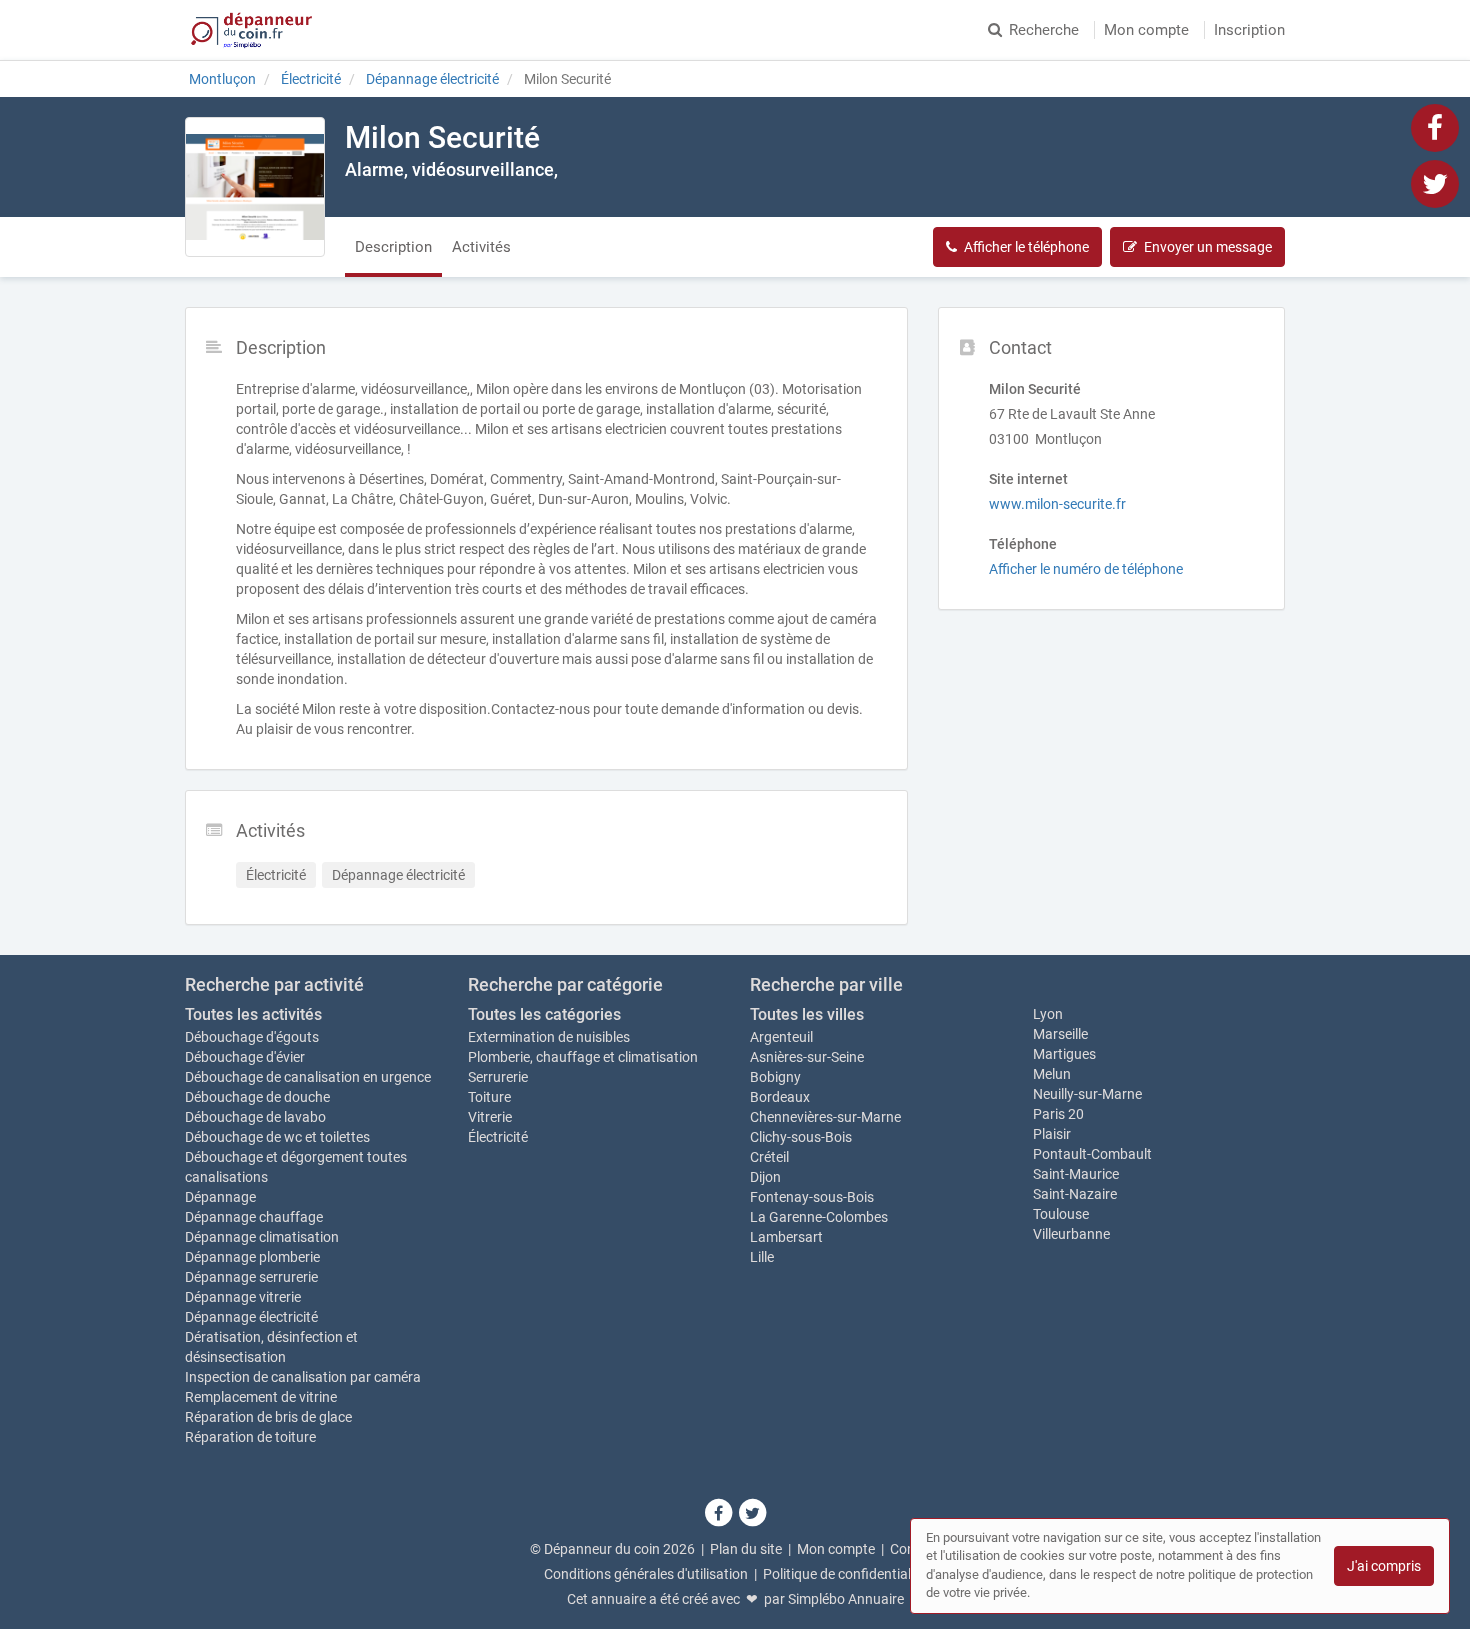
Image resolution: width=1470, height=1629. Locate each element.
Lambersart (786, 1237)
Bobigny (775, 1077)
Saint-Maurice (1076, 1174)
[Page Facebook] (1435, 127)
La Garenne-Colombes (819, 1217)
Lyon (1048, 1014)
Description (393, 247)
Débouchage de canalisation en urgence (308, 1077)
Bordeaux (780, 1097)
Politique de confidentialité (844, 1574)
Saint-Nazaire (1075, 1194)
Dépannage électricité (251, 1317)
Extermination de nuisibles (549, 1037)
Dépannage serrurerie (251, 1277)
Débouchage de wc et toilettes (277, 1137)
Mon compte (1146, 30)
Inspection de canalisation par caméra (303, 1377)
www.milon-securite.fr (1057, 504)
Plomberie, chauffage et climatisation (583, 1057)
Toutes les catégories (544, 1014)
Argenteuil (781, 1037)
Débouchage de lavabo (255, 1117)
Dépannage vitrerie (243, 1297)
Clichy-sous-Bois (801, 1137)
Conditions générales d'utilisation (646, 1574)
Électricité (498, 1137)
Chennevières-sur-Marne (825, 1117)
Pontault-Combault (1092, 1154)
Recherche (1044, 30)
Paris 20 (1058, 1114)
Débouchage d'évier (245, 1057)
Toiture (489, 1097)
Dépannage (220, 1197)
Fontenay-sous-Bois (812, 1197)
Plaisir (1052, 1134)
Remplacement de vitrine (261, 1397)
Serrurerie (498, 1077)
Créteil (769, 1157)
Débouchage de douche (257, 1097)
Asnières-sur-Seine (807, 1057)
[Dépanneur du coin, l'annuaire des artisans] (251, 30)
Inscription (1249, 30)
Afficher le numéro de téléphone (1086, 569)
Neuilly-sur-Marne (1087, 1094)
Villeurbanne (1071, 1234)
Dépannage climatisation (262, 1237)
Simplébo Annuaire (846, 1599)
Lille (762, 1257)
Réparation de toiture (250, 1437)
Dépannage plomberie (252, 1257)
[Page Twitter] (1435, 183)
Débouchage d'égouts (252, 1037)
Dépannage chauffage (254, 1217)
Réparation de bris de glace (268, 1417)
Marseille (1060, 1034)
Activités (481, 247)
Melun (1052, 1074)
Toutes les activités (253, 1014)
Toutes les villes (807, 1014)
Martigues (1064, 1054)
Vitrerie (490, 1117)
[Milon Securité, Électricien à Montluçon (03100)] (255, 187)
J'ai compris (1384, 1566)
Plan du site (746, 1549)
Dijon (765, 1177)
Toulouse (1061, 1214)
